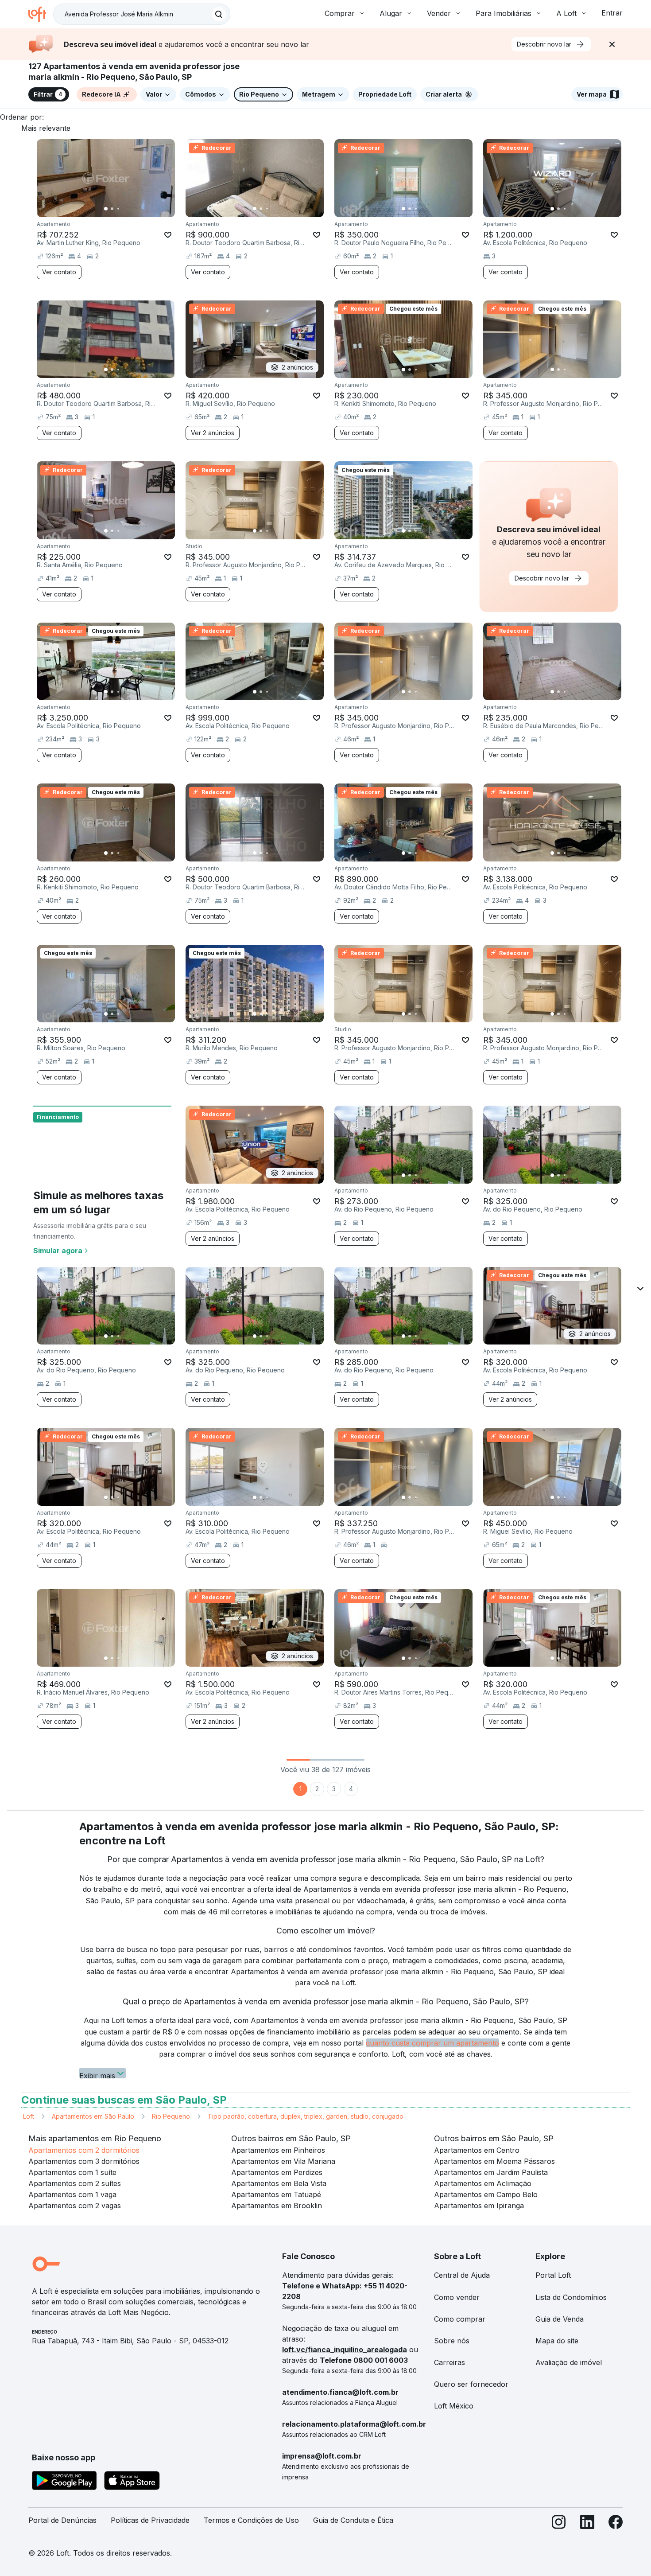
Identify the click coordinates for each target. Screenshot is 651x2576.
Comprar (340, 13)
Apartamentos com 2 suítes (75, 2183)
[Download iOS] (132, 2482)
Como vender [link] (457, 2297)
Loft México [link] (454, 2406)
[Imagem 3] (118, 209)
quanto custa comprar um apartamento (432, 2043)
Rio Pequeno (171, 2116)
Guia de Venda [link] (560, 2319)
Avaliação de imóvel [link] (569, 2362)
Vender (439, 13)
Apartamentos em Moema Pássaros (494, 2161)
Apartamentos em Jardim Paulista (491, 2172)
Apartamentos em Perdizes (277, 2172)
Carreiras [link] (449, 2362)
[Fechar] (612, 44)
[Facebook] (616, 2524)
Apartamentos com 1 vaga (72, 2194)
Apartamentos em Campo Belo (486, 2194)
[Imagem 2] (112, 209)
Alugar (391, 13)
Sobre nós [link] (452, 2341)
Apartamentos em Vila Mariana (283, 2161)
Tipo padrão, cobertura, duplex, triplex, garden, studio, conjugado (306, 2116)
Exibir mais (97, 2075)
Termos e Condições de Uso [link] (251, 2520)
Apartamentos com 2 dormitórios (84, 2150)
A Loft (566, 13)
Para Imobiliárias (504, 13)
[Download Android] (64, 2482)
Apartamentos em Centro (477, 2150)
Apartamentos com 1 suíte (72, 2172)
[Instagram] (559, 2524)
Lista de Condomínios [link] (571, 2297)
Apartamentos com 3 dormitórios (84, 2161)
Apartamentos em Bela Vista (279, 2183)
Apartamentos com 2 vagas (75, 2206)
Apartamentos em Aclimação (483, 2183)
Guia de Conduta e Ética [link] (353, 2520)
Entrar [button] (612, 13)
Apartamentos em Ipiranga (479, 2206)
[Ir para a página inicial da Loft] (41, 14)
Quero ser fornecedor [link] (471, 2384)
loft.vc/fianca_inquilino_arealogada (345, 2350)
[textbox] (142, 14)
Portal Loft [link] (553, 2275)
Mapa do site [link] (557, 2341)
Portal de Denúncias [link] (62, 2520)
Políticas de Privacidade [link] (150, 2520)
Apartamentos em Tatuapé (276, 2194)
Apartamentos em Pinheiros (278, 2150)
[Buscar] (219, 14)
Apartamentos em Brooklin (277, 2206)
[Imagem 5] (131, 209)
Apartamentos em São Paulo (93, 2116)
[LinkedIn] (587, 2524)
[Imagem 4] (124, 209)
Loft (29, 2116)
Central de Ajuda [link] (462, 2275)
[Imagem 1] (106, 209)
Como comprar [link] (460, 2319)
